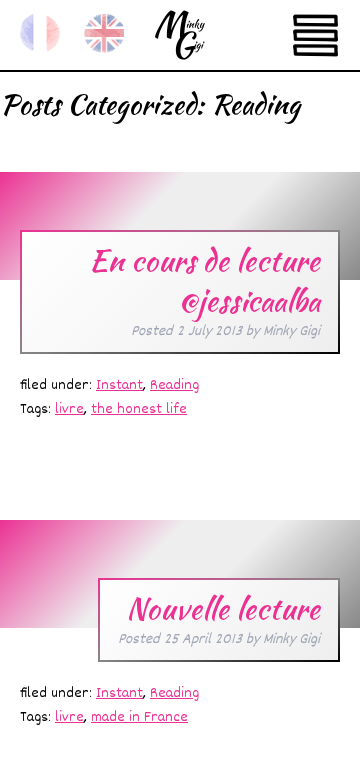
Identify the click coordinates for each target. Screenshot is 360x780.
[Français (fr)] (40, 33)
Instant (119, 385)
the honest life (139, 409)
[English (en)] (104, 33)
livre (69, 409)
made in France (139, 717)
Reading (174, 385)
